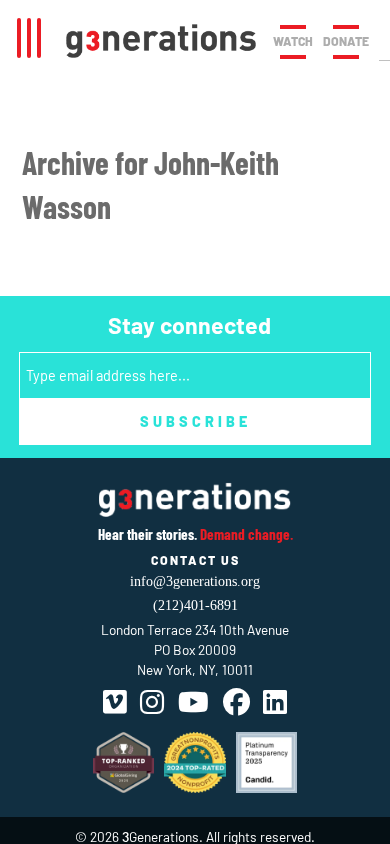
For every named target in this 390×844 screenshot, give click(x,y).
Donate (346, 41)
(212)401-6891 (195, 605)
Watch (293, 41)
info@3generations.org (195, 581)
